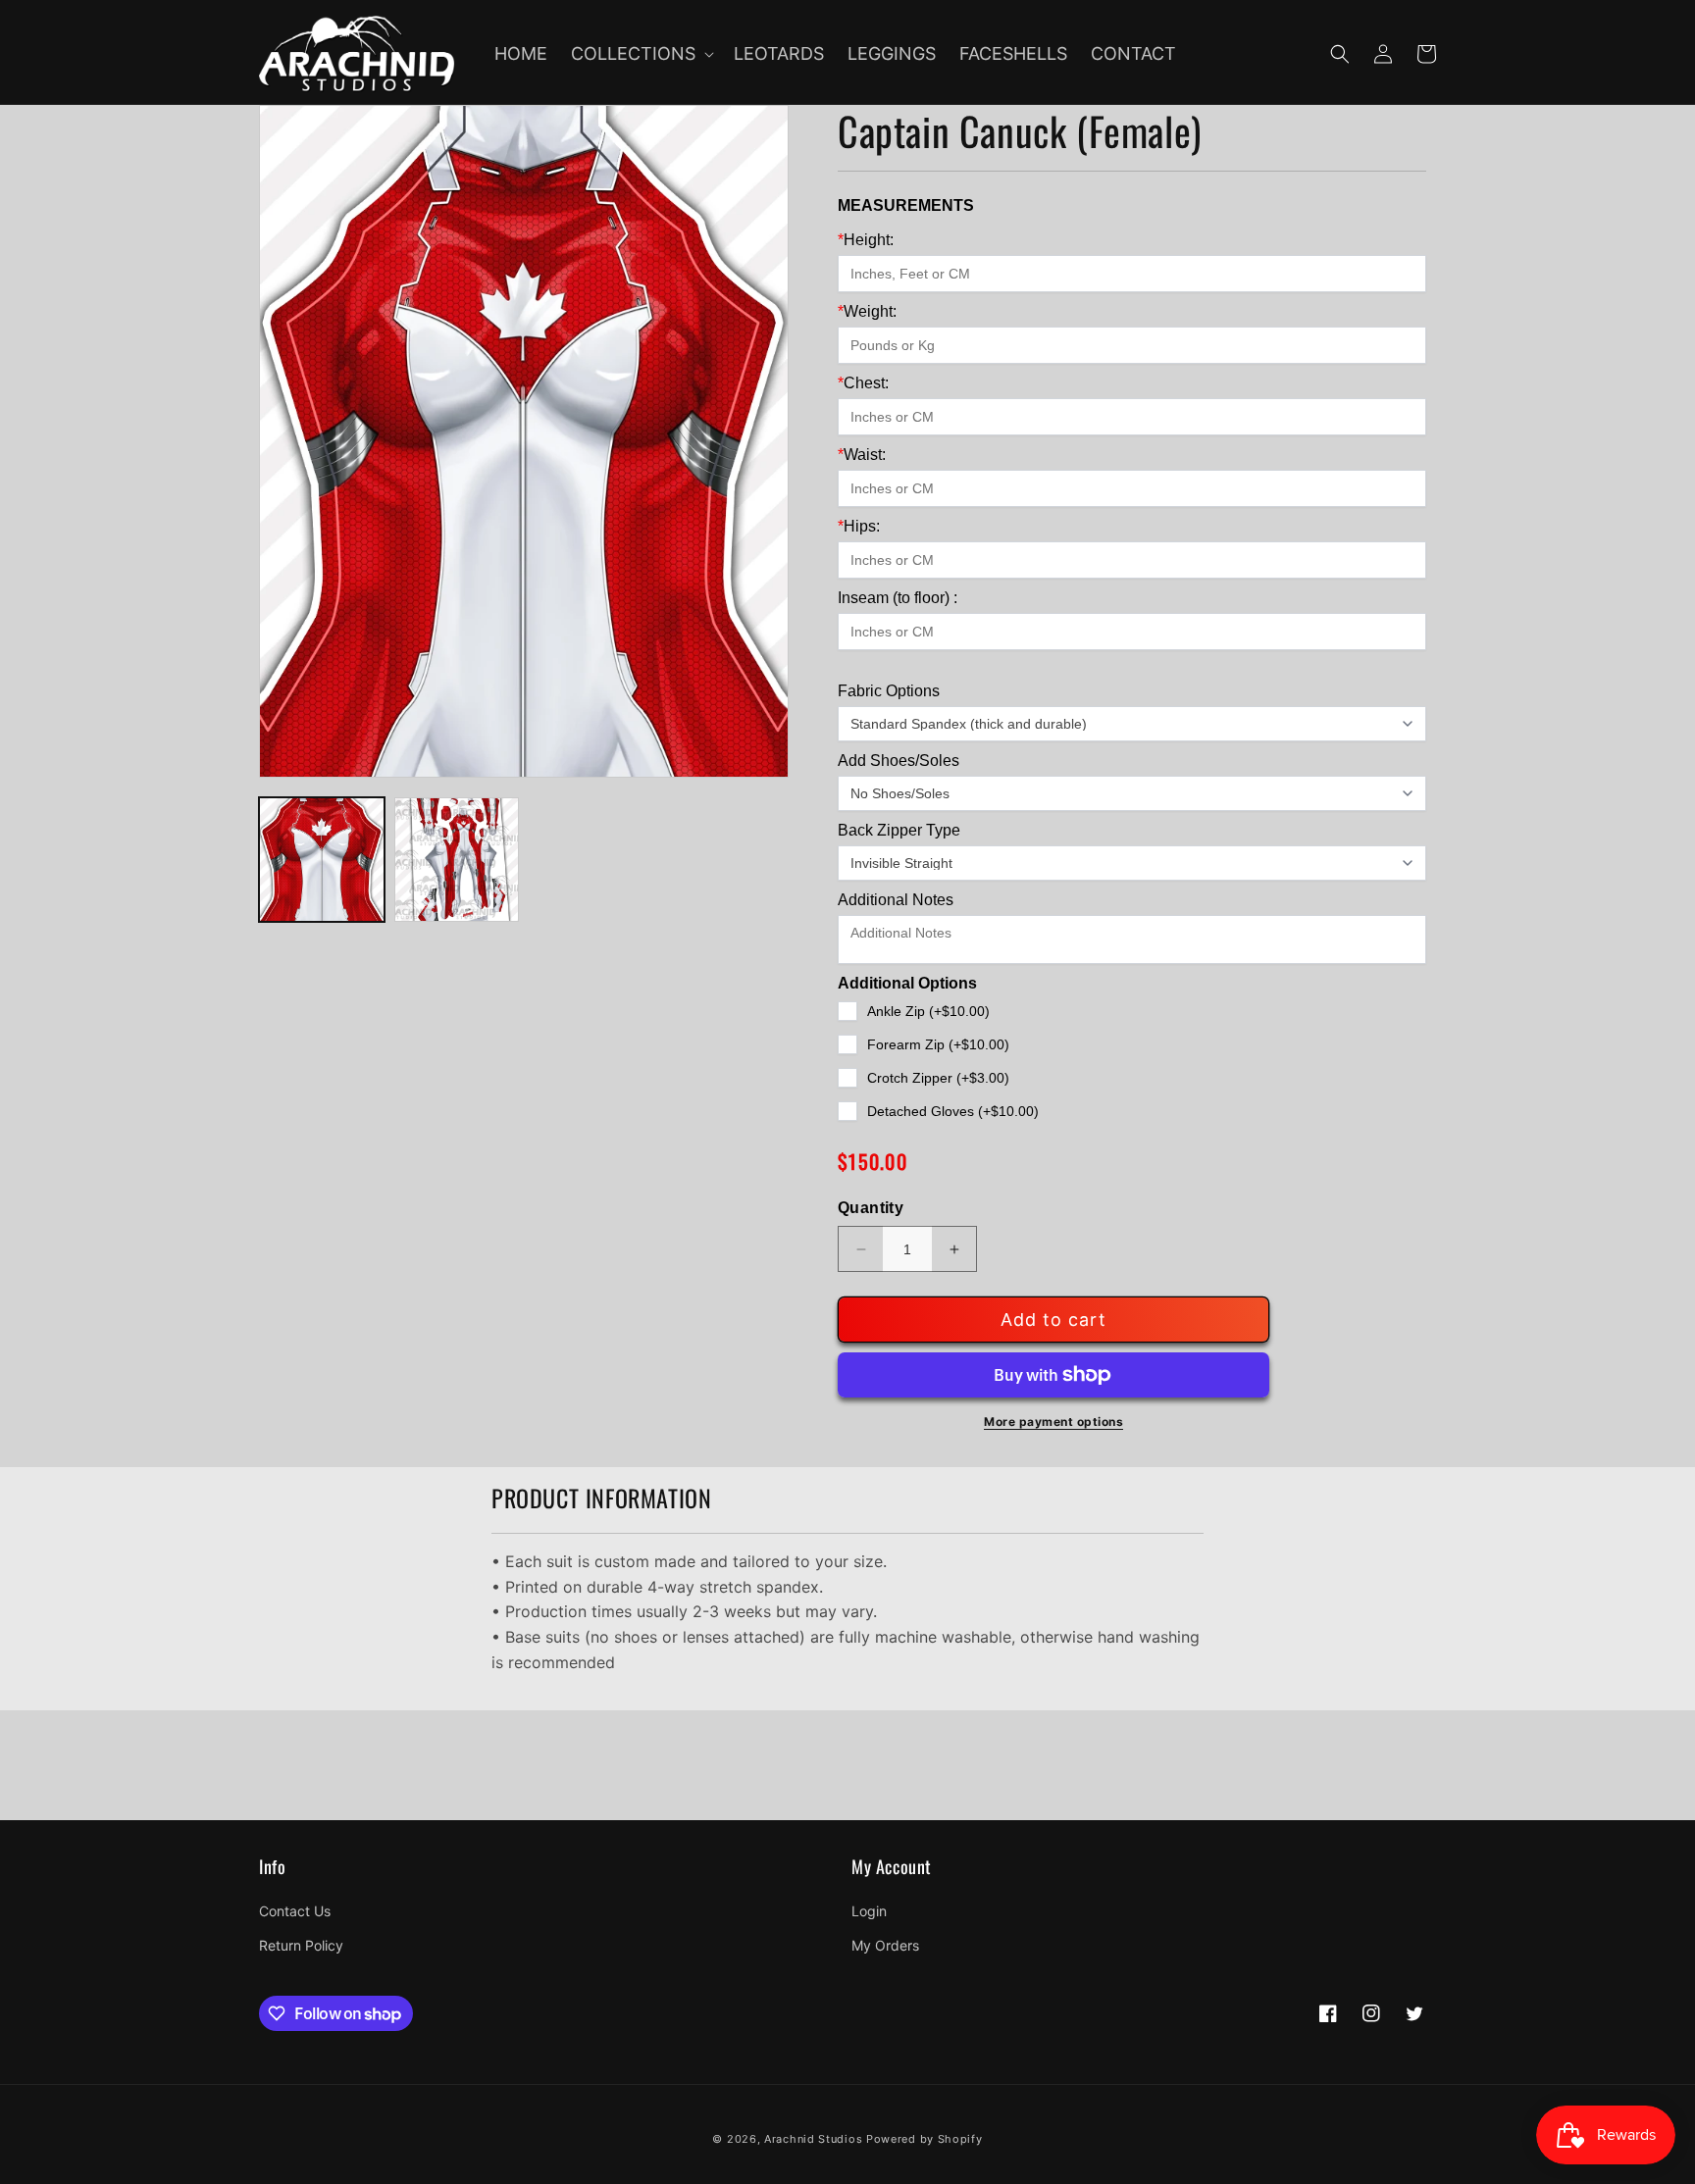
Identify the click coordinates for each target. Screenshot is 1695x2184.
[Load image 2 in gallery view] (457, 860)
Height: (866, 240)
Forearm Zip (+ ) (938, 1044)
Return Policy (301, 1945)
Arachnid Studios (813, 2139)
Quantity (871, 1208)
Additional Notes (896, 900)
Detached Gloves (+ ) (953, 1111)
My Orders (885, 1945)
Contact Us (295, 1911)
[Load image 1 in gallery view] (322, 860)
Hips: (859, 526)
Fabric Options (889, 691)
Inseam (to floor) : (898, 598)
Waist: (862, 455)
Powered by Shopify (925, 2139)
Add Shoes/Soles (899, 761)
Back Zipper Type (899, 830)
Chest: (863, 383)
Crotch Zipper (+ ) (938, 1078)
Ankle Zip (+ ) (928, 1011)
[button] (641, 53)
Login (869, 1911)
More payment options (1053, 1422)
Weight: (867, 311)
